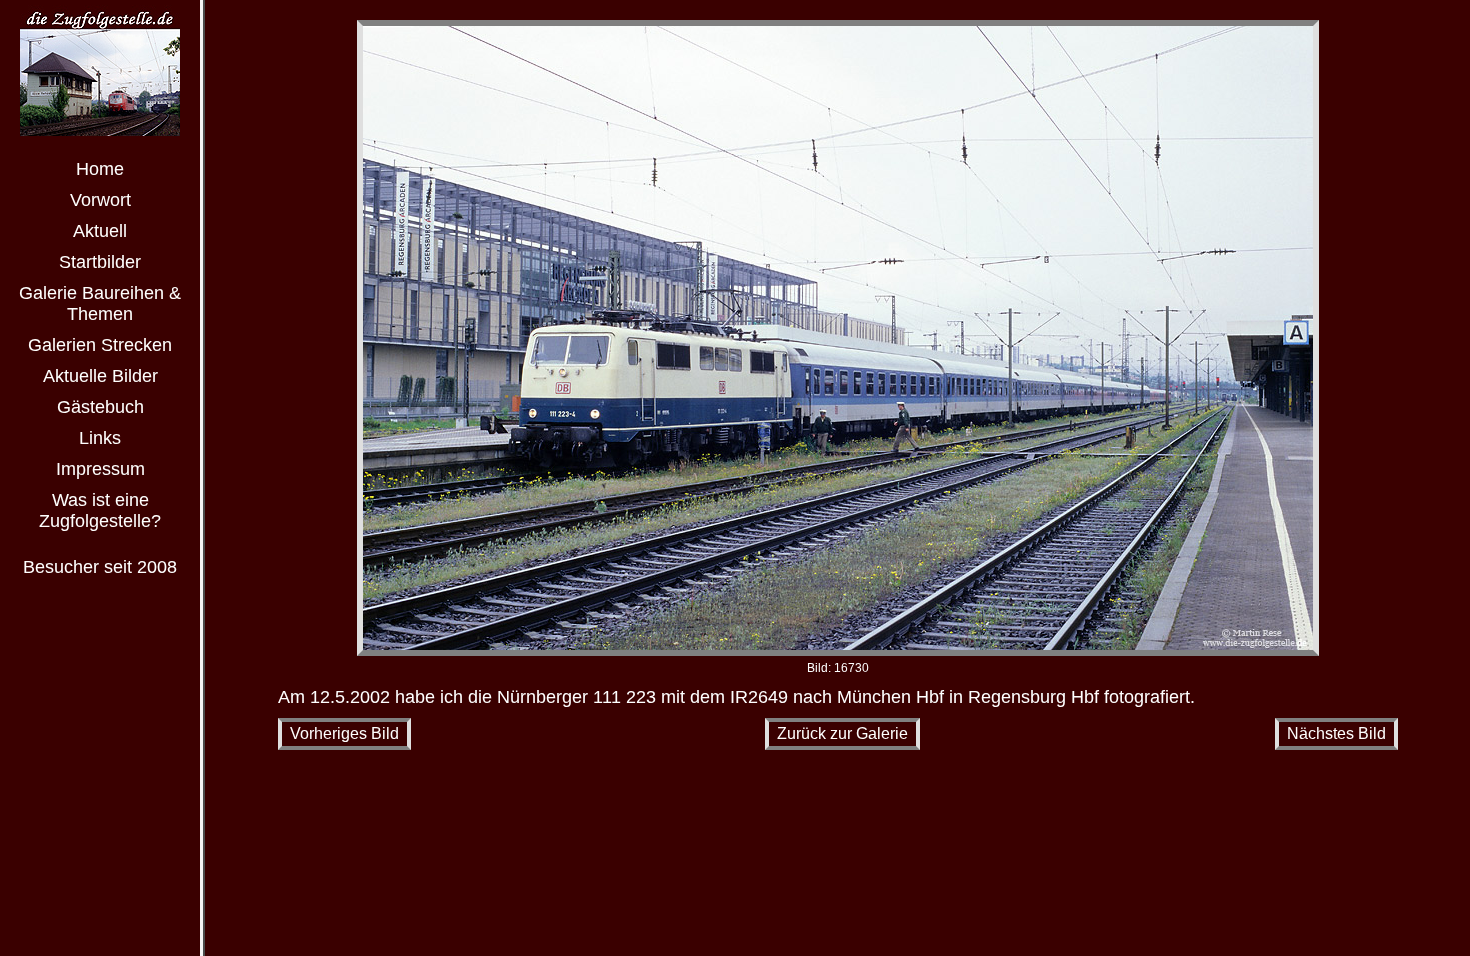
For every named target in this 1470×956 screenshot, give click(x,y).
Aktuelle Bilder (100, 376)
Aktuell (100, 231)
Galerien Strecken (100, 345)
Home (100, 169)
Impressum (100, 469)
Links (100, 438)
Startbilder (100, 262)
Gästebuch (100, 407)
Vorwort (100, 200)
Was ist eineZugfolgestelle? (100, 510)
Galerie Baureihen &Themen (100, 303)
